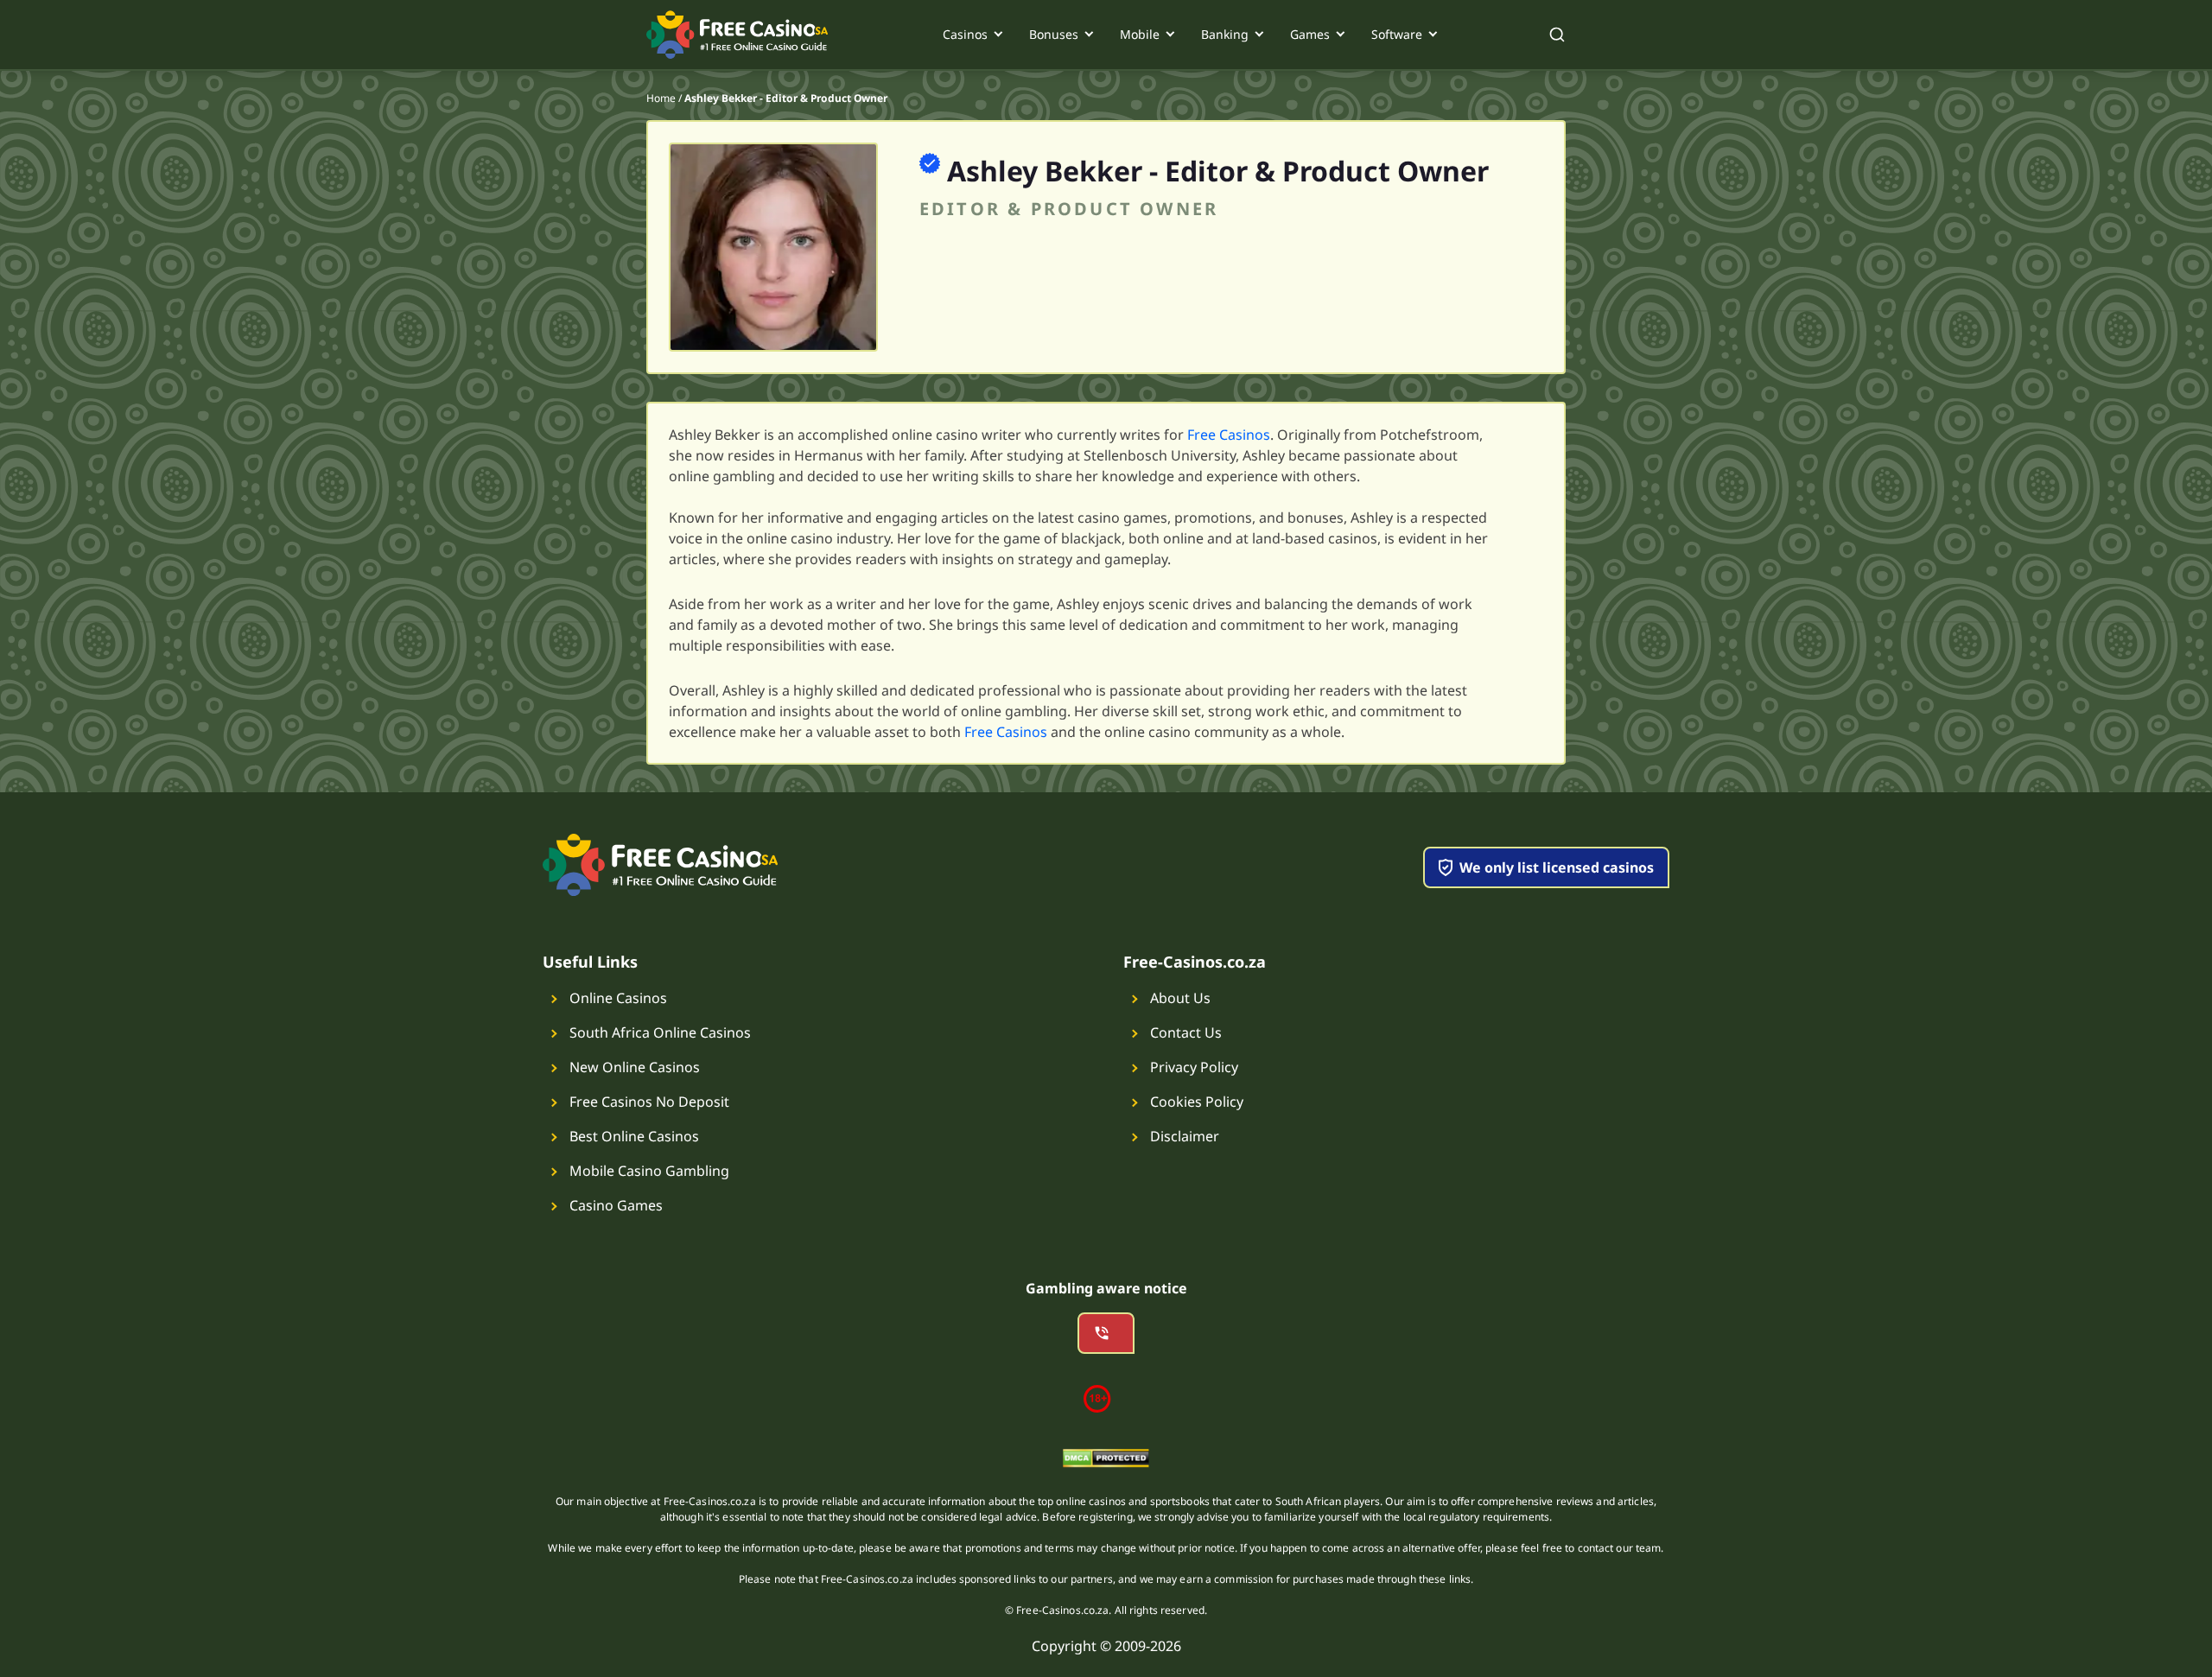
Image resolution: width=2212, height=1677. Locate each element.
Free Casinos (1229, 435)
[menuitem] (972, 35)
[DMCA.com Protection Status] (1106, 1461)
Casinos (965, 34)
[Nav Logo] (738, 35)
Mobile (1140, 34)
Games (1310, 34)
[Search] (1557, 35)
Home (661, 98)
